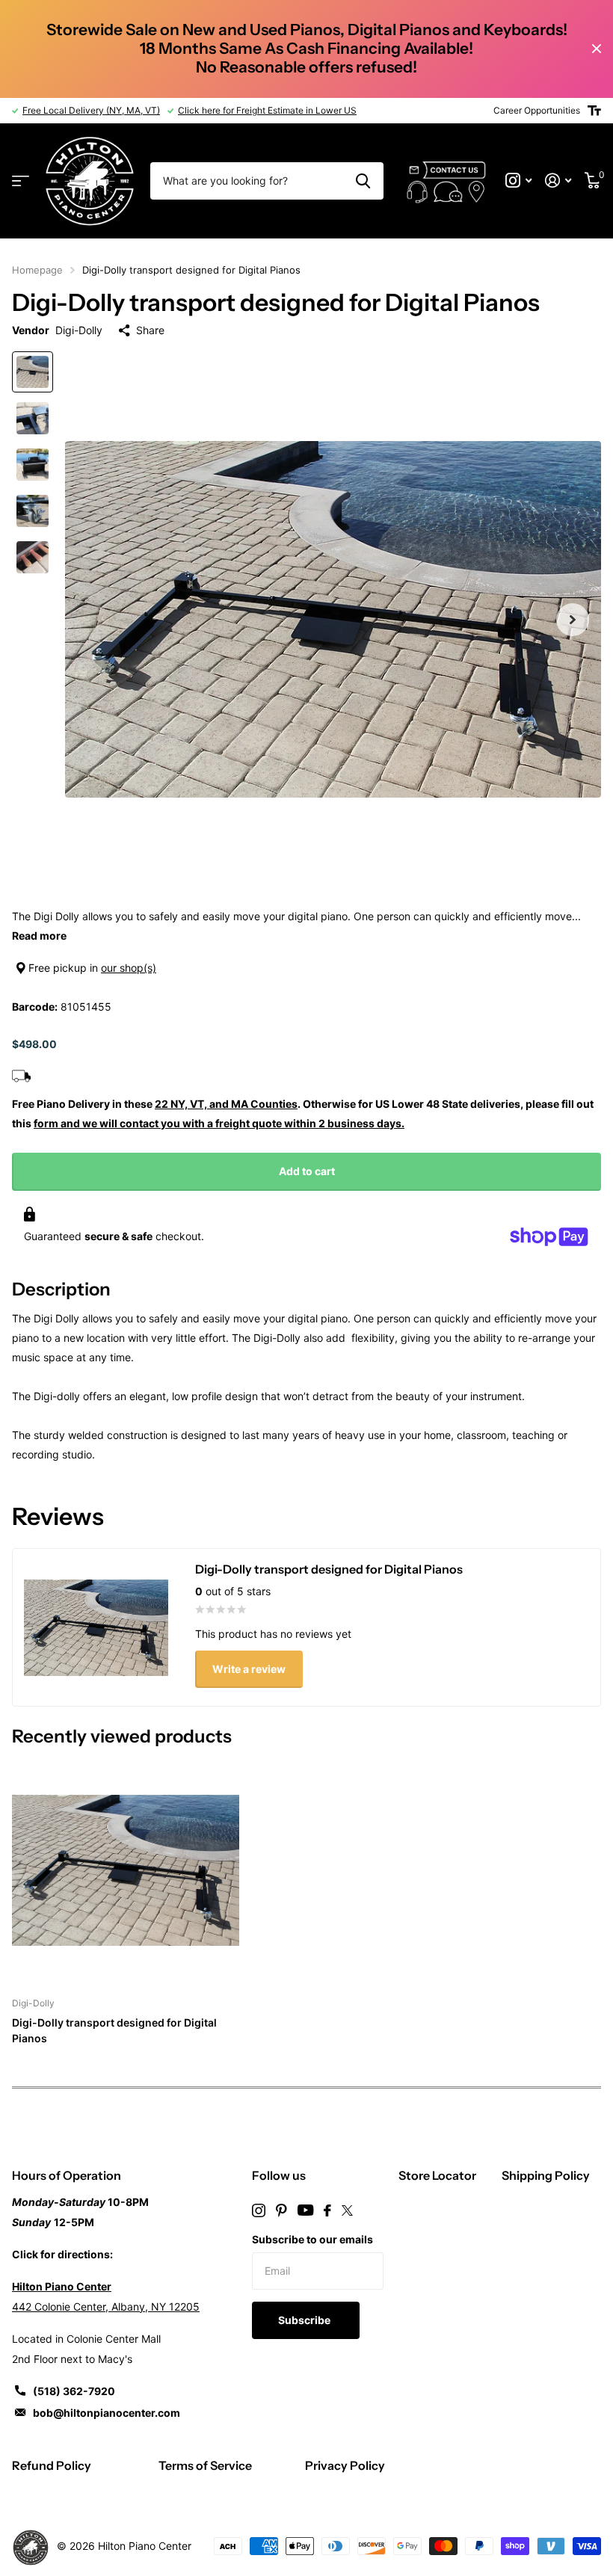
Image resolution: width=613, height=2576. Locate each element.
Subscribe (305, 2320)
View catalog (21, 181)
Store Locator (437, 2175)
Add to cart (307, 1171)
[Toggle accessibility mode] (594, 111)
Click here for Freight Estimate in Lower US (267, 110)
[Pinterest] (281, 2210)
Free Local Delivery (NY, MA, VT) (91, 110)
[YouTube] (305, 2210)
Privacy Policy (345, 2465)
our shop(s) (129, 968)
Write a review (249, 1669)
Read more (39, 936)
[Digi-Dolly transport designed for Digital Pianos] (126, 1870)
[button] (573, 619)
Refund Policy (52, 2465)
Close (597, 49)
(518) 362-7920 (74, 2391)
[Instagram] (259, 2210)
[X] (347, 2210)
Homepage (37, 270)
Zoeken (363, 181)
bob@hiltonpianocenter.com (107, 2413)
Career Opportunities (537, 110)
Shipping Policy (546, 2175)
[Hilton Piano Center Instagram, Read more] (518, 181)
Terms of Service (205, 2465)
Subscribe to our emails (312, 2239)
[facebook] (327, 2210)
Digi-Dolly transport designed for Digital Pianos (114, 2030)
